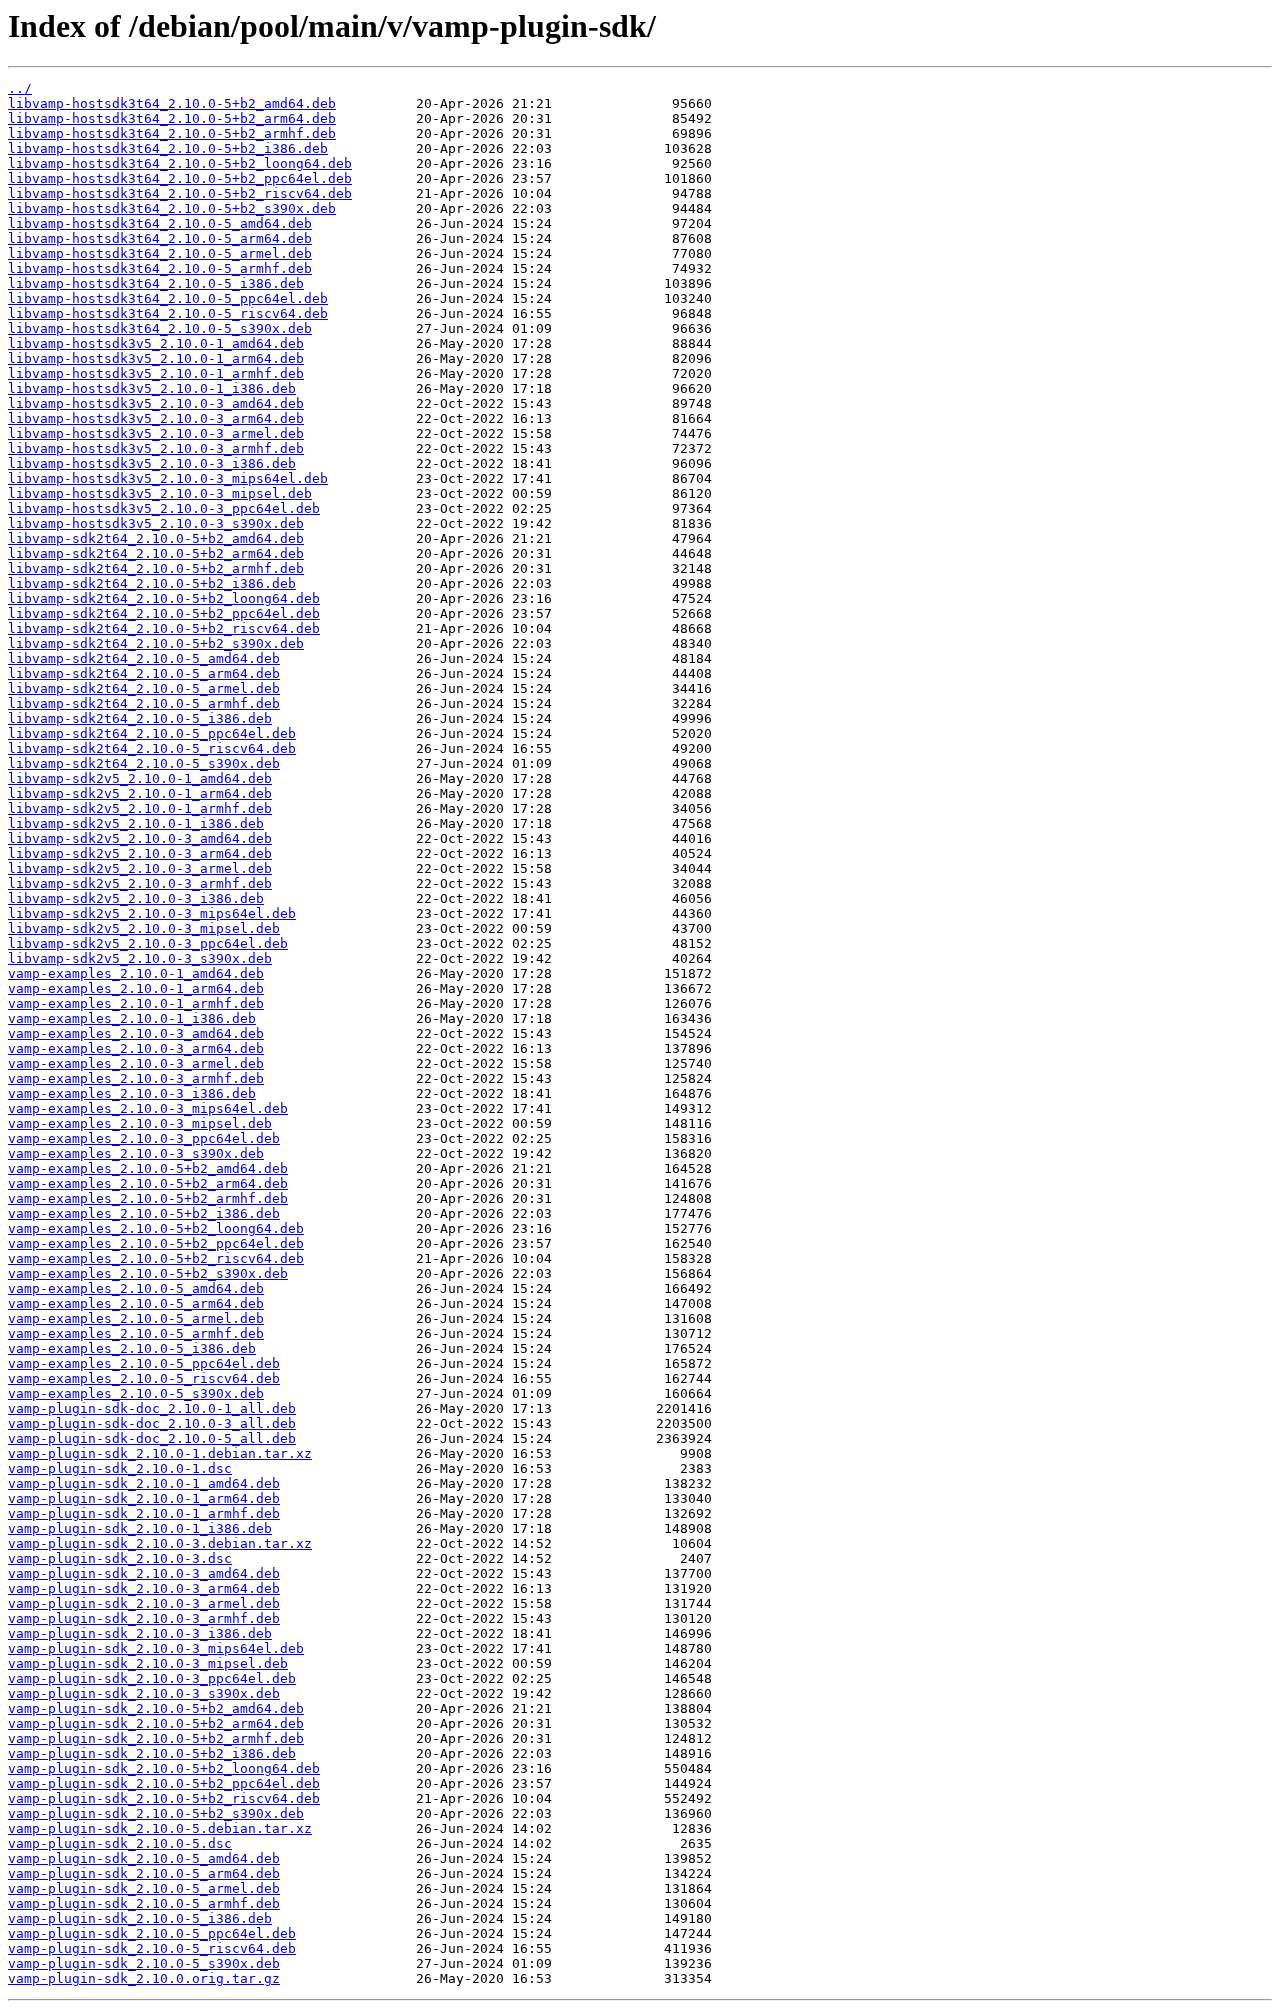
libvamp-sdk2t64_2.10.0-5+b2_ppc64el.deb (164, 613)
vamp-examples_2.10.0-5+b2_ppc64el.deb (156, 1243)
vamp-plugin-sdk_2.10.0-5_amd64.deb (144, 1858)
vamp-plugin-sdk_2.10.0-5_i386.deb (140, 1918)
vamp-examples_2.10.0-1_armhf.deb (136, 1003)
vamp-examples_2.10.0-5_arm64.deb (136, 1303)
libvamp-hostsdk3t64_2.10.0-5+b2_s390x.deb (172, 208)
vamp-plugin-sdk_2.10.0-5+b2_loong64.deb (164, 1768)
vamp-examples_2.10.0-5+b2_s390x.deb (148, 1273)
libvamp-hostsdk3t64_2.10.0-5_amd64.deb (160, 223)
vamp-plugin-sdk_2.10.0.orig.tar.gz (144, 1978)
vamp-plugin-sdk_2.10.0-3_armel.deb (144, 1603)
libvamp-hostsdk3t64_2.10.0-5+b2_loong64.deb (180, 163)
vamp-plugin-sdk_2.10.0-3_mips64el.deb (156, 1648)
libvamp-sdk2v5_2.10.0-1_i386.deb (136, 823)
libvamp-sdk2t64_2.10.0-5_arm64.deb (144, 673)
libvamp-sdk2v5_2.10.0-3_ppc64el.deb (148, 943)
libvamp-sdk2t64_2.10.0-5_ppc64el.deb (152, 733)
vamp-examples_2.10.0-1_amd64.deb (136, 973)
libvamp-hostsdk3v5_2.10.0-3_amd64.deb (156, 403)
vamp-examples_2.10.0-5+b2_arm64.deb (148, 1183)
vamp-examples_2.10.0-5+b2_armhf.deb (148, 1198)
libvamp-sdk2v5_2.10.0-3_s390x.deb (140, 958)
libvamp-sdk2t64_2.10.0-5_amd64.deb (144, 658)
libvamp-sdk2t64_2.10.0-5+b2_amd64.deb (156, 538)
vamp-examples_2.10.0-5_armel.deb (136, 1318)
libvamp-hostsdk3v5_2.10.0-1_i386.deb (152, 388)
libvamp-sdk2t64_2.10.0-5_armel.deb (144, 688)
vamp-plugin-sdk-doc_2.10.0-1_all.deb (152, 1408)
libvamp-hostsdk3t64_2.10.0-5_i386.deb (156, 283)
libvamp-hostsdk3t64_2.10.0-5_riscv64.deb (168, 313)
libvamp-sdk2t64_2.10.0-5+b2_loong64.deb (164, 598)
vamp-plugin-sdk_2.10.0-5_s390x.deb (144, 1963)
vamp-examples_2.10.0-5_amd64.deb (136, 1288)
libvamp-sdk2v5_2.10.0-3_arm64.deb (140, 853)
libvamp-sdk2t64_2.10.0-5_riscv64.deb (152, 748)
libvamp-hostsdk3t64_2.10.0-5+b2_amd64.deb (172, 103)
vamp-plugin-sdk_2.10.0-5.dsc (120, 1843)
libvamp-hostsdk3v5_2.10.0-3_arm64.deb (156, 418)
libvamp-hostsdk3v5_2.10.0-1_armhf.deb (156, 373)
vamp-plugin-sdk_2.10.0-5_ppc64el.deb (152, 1933)
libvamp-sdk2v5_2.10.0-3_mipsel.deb (144, 928)
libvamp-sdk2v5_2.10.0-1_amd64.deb (140, 778)
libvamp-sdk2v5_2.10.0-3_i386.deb (136, 898)
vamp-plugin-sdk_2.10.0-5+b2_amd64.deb (156, 1708)
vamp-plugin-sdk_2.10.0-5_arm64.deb (144, 1873)
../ (20, 88)
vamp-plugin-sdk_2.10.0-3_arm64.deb (144, 1588)
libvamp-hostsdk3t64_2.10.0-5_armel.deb (160, 253)
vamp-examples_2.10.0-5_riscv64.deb (144, 1378)
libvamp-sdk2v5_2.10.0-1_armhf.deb (140, 808)
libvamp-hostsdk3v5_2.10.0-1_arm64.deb (156, 358)
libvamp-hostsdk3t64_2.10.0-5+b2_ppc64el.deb (180, 178)
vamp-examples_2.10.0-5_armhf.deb (136, 1333)
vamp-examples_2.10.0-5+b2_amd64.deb (148, 1168)
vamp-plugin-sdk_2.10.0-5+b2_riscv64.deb (164, 1798)
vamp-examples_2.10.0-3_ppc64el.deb (144, 1138)
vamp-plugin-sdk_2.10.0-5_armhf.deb (144, 1903)
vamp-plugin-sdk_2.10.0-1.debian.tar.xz (160, 1453)
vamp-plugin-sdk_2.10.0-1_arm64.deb (144, 1498)
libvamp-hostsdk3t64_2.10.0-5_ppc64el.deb (168, 298)
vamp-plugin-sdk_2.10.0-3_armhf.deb (144, 1618)
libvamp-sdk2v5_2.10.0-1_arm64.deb (140, 793)
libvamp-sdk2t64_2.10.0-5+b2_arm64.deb (156, 553)
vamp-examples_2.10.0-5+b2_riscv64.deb (156, 1258)
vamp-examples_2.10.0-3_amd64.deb (136, 1033)
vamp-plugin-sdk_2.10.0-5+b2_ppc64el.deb (164, 1783)
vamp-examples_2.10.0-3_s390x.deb (136, 1153)
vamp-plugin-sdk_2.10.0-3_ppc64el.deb (152, 1678)
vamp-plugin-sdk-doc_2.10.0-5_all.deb (152, 1438)
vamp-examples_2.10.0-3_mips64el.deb (148, 1108)
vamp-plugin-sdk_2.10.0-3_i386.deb (140, 1633)
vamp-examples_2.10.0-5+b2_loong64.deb (156, 1228)
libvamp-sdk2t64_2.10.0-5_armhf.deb (144, 703)
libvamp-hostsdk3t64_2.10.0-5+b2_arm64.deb (172, 118)
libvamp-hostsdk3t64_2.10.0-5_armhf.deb (160, 268)
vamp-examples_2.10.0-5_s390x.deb (136, 1393)
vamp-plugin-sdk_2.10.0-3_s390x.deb (144, 1693)
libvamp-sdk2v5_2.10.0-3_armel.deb (140, 868)
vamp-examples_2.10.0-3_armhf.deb (136, 1078)
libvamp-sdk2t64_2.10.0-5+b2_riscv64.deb (164, 628)
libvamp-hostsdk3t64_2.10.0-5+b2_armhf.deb (172, 133)
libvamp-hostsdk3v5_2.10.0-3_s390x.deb (156, 523)
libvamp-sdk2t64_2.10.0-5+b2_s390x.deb (156, 643)
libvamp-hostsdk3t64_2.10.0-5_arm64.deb (160, 238)
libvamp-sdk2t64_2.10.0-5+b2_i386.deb (152, 583)
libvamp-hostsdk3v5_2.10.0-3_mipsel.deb (160, 493)
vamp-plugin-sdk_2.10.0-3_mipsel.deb (148, 1663)
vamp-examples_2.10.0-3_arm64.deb (136, 1048)
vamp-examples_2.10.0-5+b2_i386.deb (144, 1213)
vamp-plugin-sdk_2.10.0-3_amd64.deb (144, 1573)
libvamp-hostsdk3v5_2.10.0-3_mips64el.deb (168, 478)
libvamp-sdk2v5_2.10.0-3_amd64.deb (140, 838)
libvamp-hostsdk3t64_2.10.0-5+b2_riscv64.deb (180, 193)
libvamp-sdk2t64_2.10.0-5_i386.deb (140, 718)
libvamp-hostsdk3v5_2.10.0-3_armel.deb (156, 433)
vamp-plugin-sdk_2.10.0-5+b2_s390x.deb (156, 1813)
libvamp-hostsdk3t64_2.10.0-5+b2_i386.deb (168, 148)
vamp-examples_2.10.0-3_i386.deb (132, 1093)
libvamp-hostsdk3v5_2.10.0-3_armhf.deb (156, 448)
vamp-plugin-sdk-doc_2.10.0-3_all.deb (152, 1423)
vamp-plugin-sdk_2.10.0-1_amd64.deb (144, 1483)
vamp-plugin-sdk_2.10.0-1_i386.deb (140, 1528)
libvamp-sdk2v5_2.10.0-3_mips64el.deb (152, 913)
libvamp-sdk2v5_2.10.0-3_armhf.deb (140, 883)
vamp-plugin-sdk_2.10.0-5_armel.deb (144, 1888)
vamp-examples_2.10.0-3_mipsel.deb (140, 1123)
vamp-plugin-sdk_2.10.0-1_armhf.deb (144, 1513)
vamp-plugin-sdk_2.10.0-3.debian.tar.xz (160, 1543)
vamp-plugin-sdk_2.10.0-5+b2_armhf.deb (156, 1738)
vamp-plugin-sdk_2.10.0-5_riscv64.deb (152, 1948)
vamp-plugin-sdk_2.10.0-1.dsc (120, 1468)
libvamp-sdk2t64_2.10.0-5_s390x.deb (144, 763)
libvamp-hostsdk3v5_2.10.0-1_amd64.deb (156, 343)
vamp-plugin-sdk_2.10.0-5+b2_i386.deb (152, 1753)
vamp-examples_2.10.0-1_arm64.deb (136, 988)
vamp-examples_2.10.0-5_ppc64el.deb (144, 1363)
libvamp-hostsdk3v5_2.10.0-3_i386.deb (152, 463)
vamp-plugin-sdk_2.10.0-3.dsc (120, 1558)
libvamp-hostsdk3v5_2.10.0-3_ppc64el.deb (164, 508)
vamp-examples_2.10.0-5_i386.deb (132, 1348)
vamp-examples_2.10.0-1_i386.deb (132, 1018)
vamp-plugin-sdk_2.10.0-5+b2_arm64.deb (156, 1723)
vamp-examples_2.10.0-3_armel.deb (136, 1063)
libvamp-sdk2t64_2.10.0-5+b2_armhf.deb (156, 568)
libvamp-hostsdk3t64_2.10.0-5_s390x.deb (160, 328)
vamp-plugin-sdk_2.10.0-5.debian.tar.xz (160, 1828)
